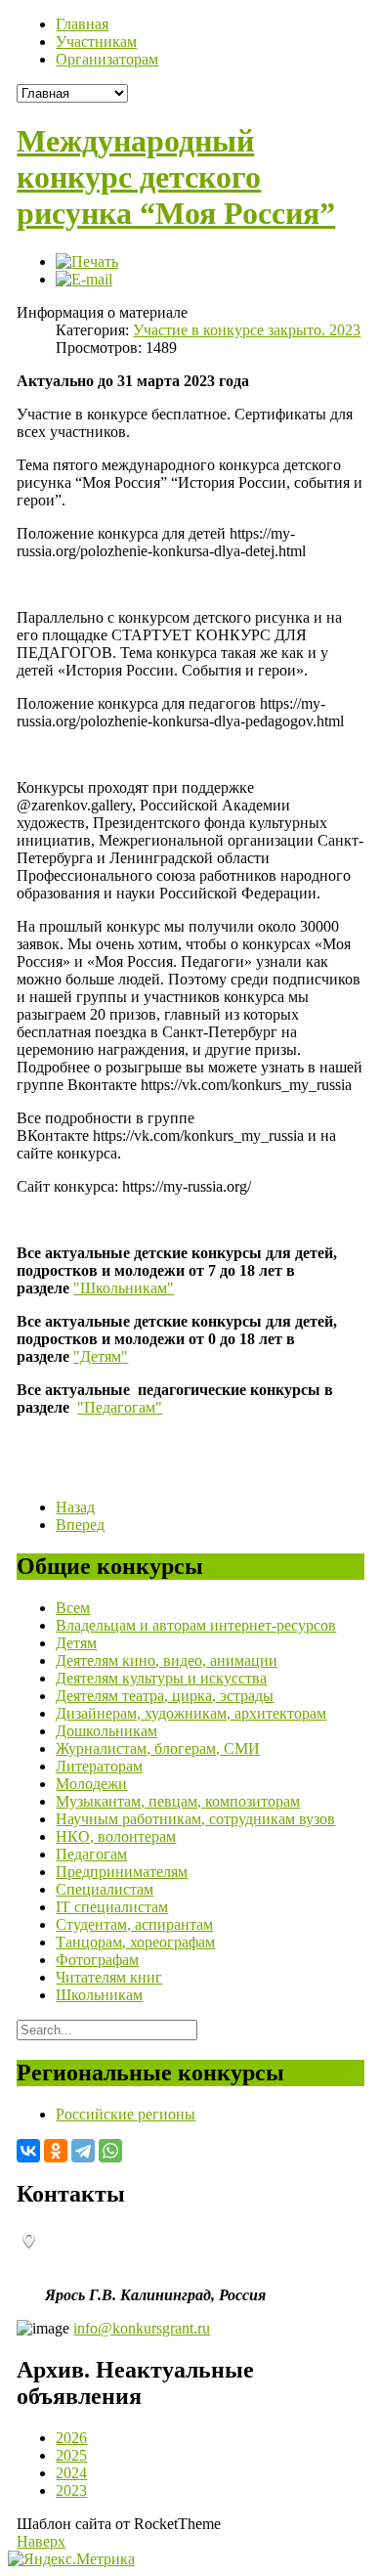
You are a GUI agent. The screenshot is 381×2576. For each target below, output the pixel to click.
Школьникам (99, 1995)
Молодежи (91, 1784)
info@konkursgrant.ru (142, 2328)
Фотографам (97, 1960)
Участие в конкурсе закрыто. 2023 (247, 330)
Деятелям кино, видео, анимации (167, 1660)
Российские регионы (126, 2114)
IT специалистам (112, 1907)
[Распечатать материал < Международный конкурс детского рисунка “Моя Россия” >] (87, 262)
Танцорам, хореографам (135, 1942)
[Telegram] (83, 2151)
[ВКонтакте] (28, 2151)
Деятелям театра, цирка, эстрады (165, 1696)
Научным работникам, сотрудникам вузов (195, 1819)
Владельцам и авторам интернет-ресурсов (196, 1625)
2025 (71, 2455)
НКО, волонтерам (116, 1836)
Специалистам (105, 1889)
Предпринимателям (122, 1872)
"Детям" (101, 1356)
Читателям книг (109, 1977)
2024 (71, 2473)
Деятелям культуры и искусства (161, 1678)
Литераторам (99, 1766)
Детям (76, 1643)
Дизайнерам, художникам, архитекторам (191, 1713)
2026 (71, 2438)
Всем (73, 1608)
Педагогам (91, 1854)
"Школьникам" (124, 1288)
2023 (71, 2490)
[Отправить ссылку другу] (84, 279)
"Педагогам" (120, 1407)
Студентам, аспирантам (134, 1924)
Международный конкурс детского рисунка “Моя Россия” (176, 177)
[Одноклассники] (56, 2151)
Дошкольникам (106, 1731)
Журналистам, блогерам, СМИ (158, 1748)
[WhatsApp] (110, 2151)
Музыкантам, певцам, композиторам (178, 1801)
